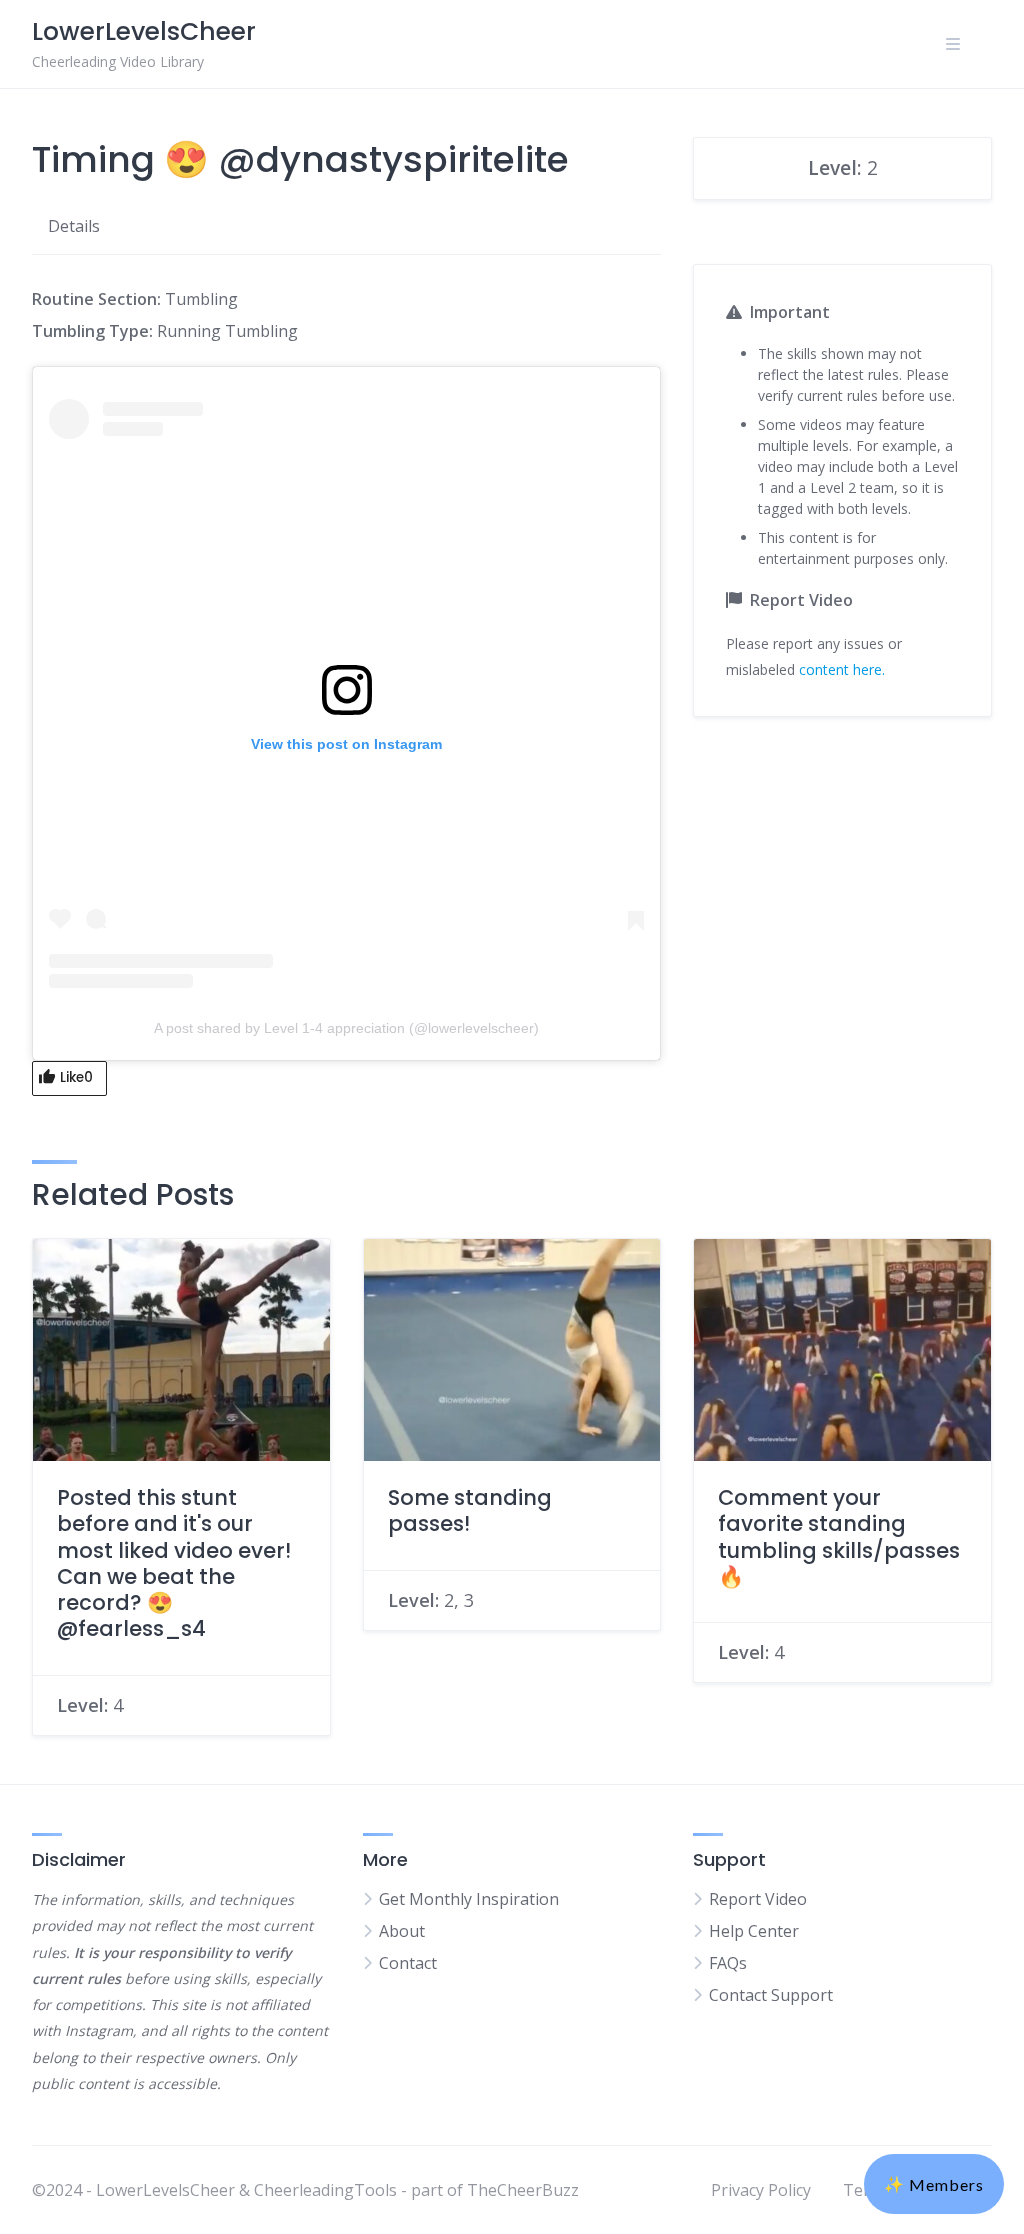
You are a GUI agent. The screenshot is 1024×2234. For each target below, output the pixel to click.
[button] (934, 2184)
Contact (408, 1963)
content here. (842, 669)
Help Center (754, 1931)
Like (76, 1077)
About (402, 1931)
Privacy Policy (761, 2190)
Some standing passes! (470, 1510)
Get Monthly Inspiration (469, 1899)
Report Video (758, 1899)
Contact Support (771, 1995)
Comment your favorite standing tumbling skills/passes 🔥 (839, 1537)
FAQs (728, 1963)
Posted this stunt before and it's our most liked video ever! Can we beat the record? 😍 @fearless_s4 (174, 1563)
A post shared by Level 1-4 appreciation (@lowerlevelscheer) (346, 1028)
